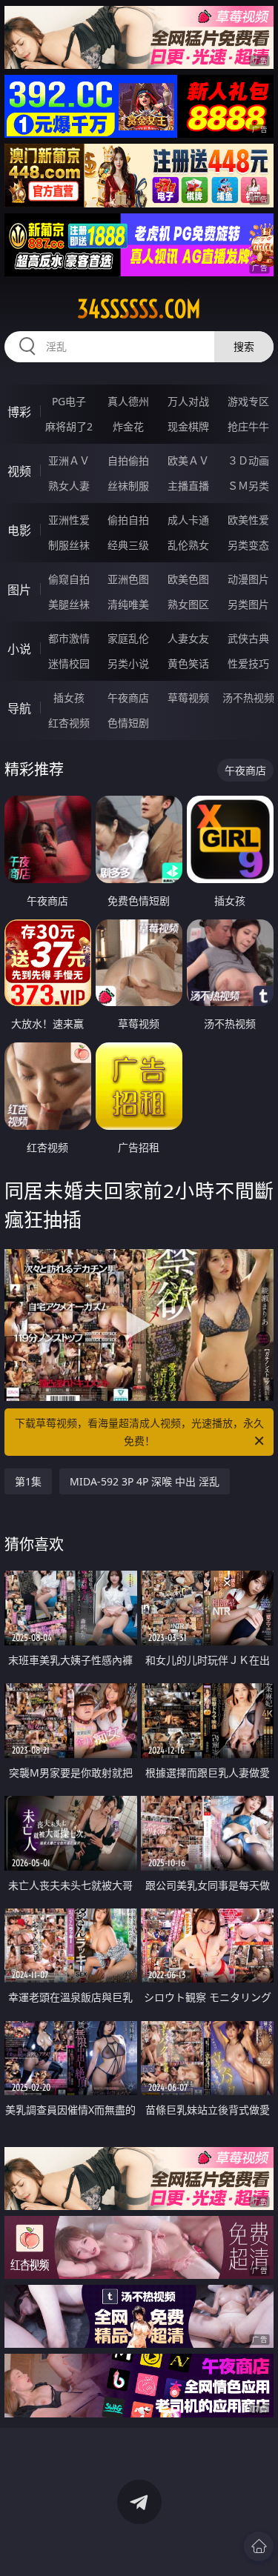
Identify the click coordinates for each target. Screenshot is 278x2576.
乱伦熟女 (188, 545)
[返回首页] (259, 2546)
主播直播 (188, 486)
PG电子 (69, 401)
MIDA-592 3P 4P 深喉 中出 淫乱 (145, 1481)
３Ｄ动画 (248, 460)
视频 (19, 471)
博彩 (19, 412)
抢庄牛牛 (248, 426)
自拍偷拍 (128, 460)
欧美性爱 (248, 520)
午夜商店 (128, 698)
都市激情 (69, 638)
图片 (19, 590)
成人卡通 (188, 520)
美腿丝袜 (69, 604)
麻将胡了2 (69, 426)
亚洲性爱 (69, 520)
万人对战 (188, 401)
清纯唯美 (128, 604)
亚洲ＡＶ (69, 460)
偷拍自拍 (128, 520)
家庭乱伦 (128, 638)
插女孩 (69, 698)
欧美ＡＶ (188, 460)
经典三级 (128, 545)
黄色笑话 (188, 663)
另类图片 (248, 604)
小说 (19, 649)
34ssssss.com (139, 309)
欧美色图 (188, 579)
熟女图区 (188, 604)
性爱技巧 (248, 663)
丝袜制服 (128, 486)
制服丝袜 (69, 545)
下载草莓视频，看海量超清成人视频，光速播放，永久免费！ (139, 1432)
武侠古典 (248, 638)
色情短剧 (128, 723)
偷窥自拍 (69, 579)
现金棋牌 (188, 426)
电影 (19, 530)
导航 (19, 708)
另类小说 (128, 663)
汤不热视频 (248, 698)
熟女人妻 (69, 486)
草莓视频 (188, 698)
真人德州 (128, 401)
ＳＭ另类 (248, 486)
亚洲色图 (128, 579)
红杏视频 (69, 723)
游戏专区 (248, 401)
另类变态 (248, 545)
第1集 (28, 1481)
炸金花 (128, 426)
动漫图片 (248, 579)
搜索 (244, 346)
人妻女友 (188, 638)
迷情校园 (69, 663)
